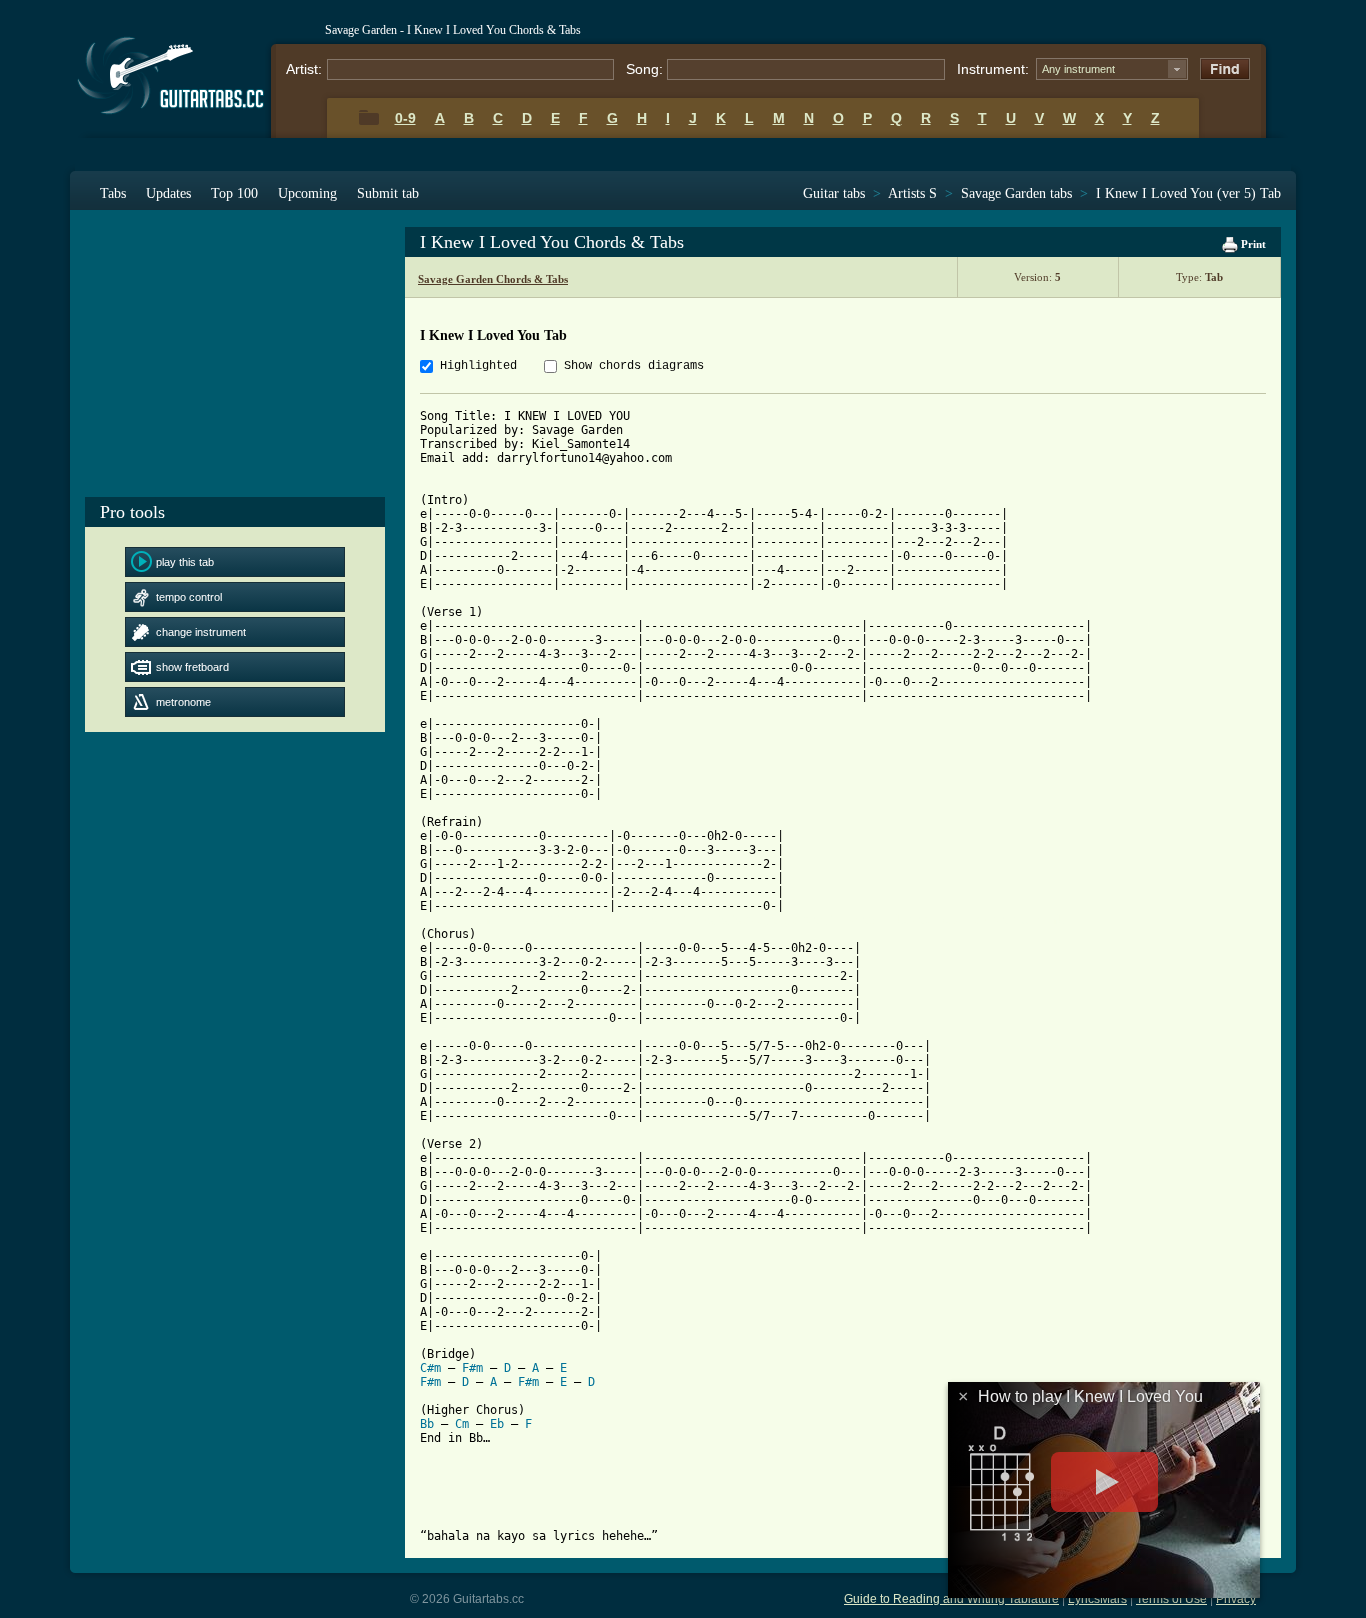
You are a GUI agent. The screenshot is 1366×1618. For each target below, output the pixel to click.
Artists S (912, 193)
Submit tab (388, 193)
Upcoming (307, 193)
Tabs (113, 193)
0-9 (405, 118)
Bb (427, 1424)
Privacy (1236, 1599)
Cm (462, 1424)
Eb (497, 1424)
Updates (168, 193)
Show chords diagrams (634, 366)
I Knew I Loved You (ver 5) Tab (1188, 193)
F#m (472, 1368)
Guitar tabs (834, 193)
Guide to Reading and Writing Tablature (951, 1599)
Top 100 (234, 193)
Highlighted (478, 366)
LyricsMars (1097, 1599)
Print (1252, 244)
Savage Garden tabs (1016, 193)
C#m (430, 1368)
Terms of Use (1171, 1599)
